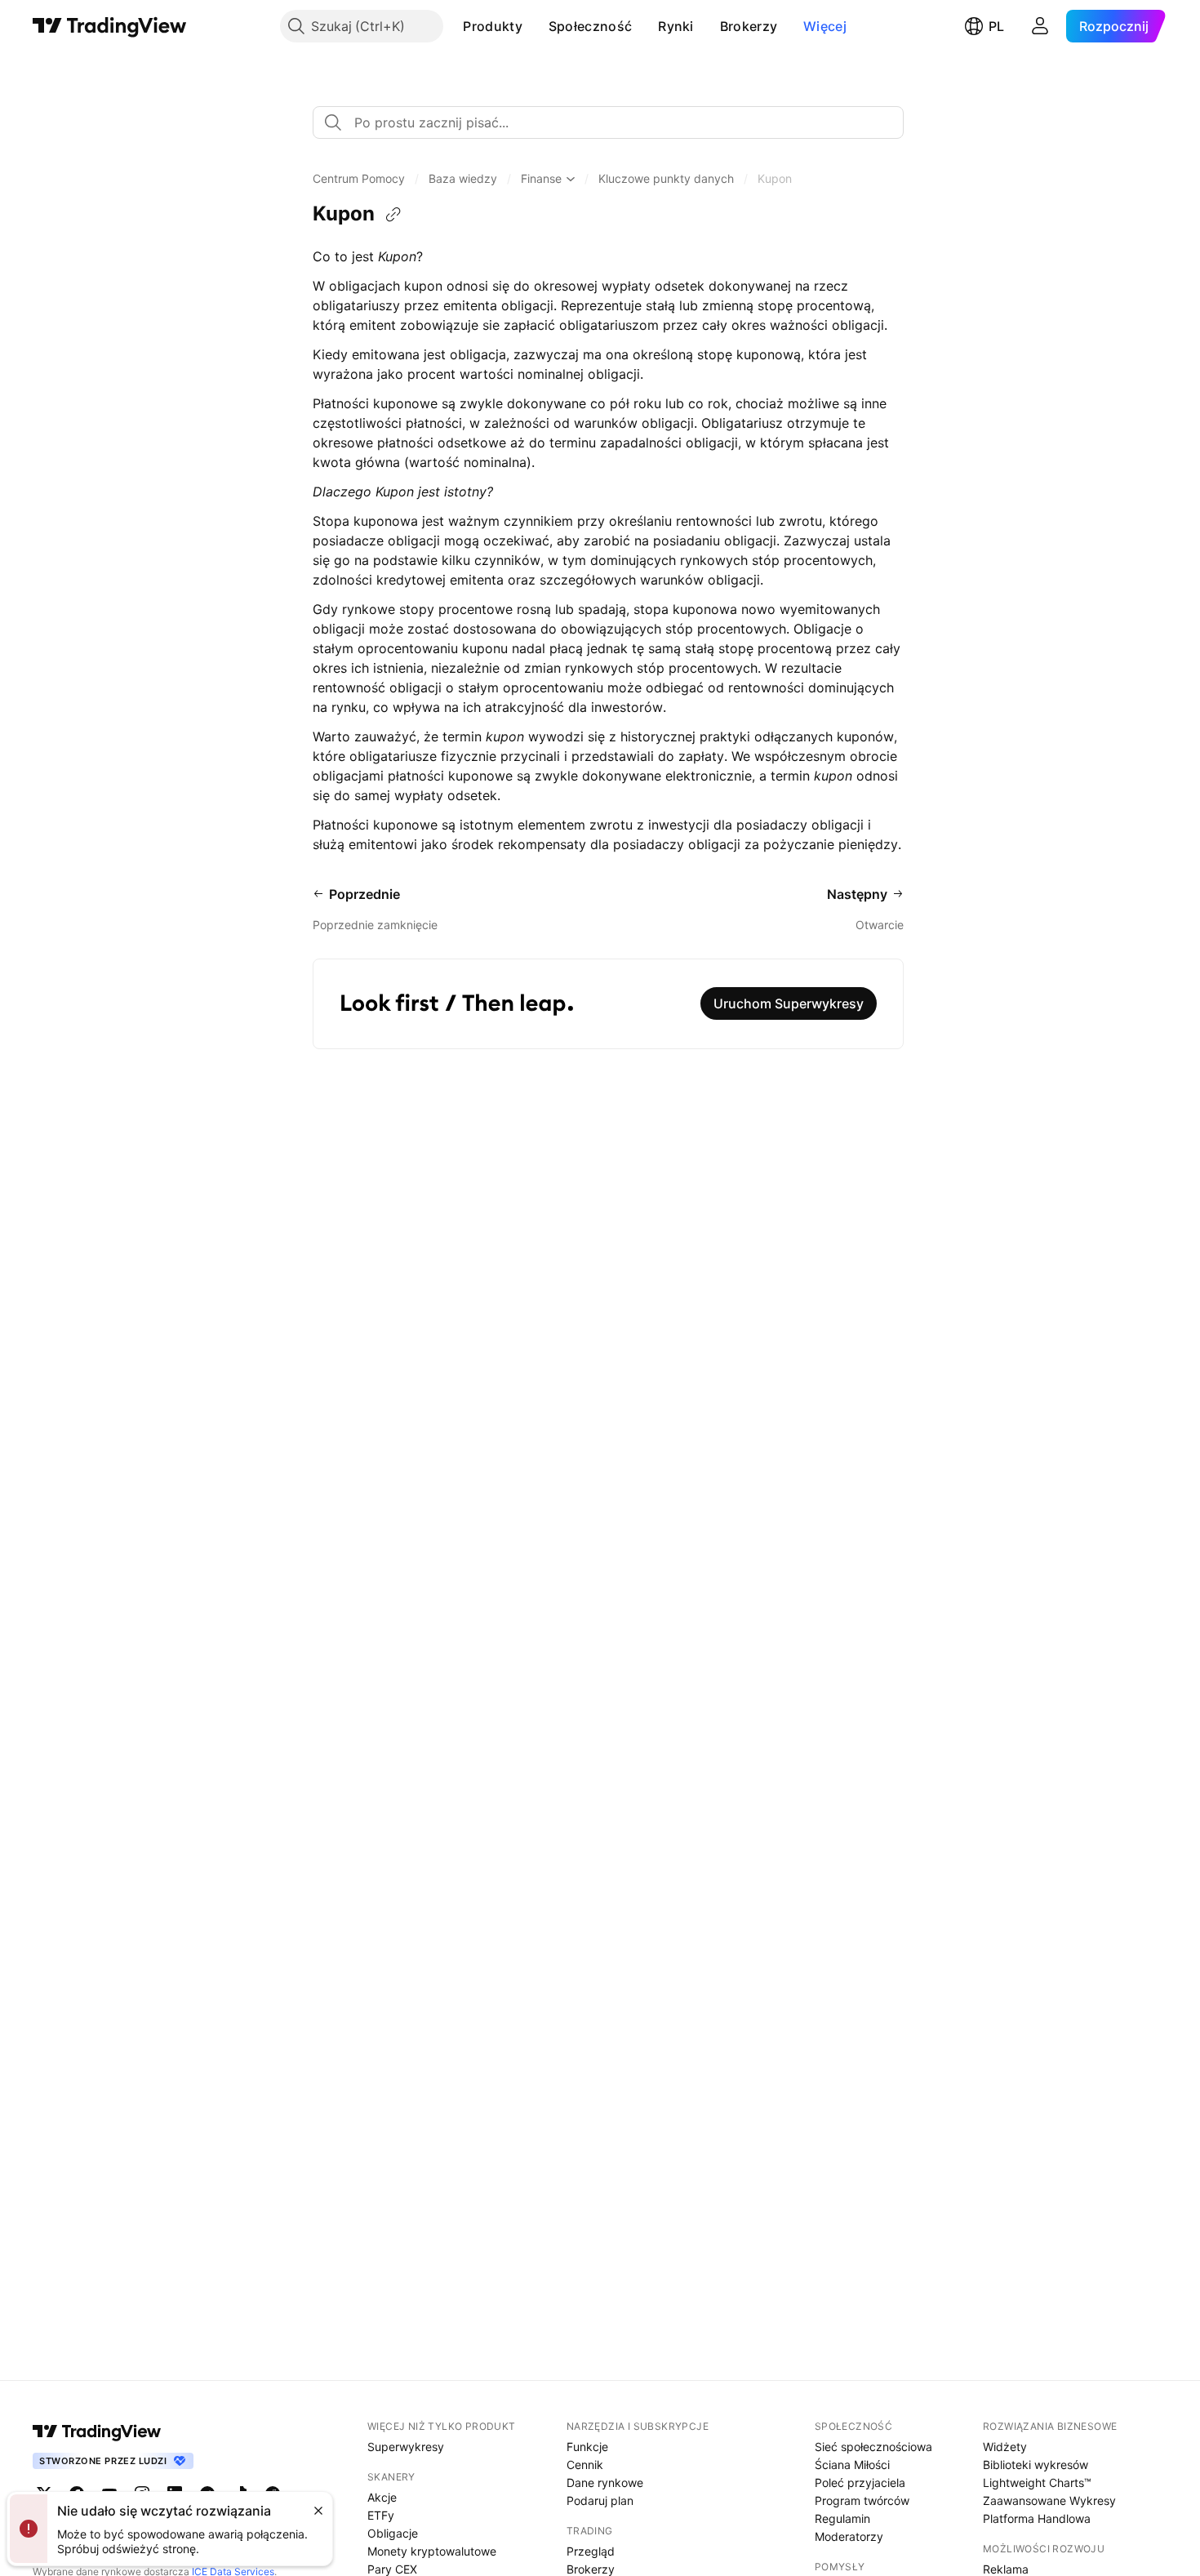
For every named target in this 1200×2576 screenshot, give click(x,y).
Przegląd (591, 2551)
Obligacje (393, 2533)
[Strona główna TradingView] (110, 26)
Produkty (492, 26)
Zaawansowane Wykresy (1049, 2500)
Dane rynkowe (605, 2483)
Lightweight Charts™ (1037, 2483)
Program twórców (862, 2500)
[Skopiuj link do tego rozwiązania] (393, 215)
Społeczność (590, 26)
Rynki (676, 26)
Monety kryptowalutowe (432, 2551)
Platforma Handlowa (1037, 2518)
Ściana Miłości (852, 2465)
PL (996, 26)
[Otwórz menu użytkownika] (1040, 26)
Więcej (825, 26)
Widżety (1005, 2447)
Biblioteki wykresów (1036, 2465)
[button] (535, 26)
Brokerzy (749, 26)
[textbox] (615, 122)
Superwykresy (406, 2447)
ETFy (381, 2515)
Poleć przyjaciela (860, 2483)
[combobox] (608, 122)
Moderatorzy (849, 2536)
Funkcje (587, 2447)
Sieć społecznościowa (873, 2447)
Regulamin (842, 2518)
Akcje (382, 2497)
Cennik (585, 2465)
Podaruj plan (600, 2500)
